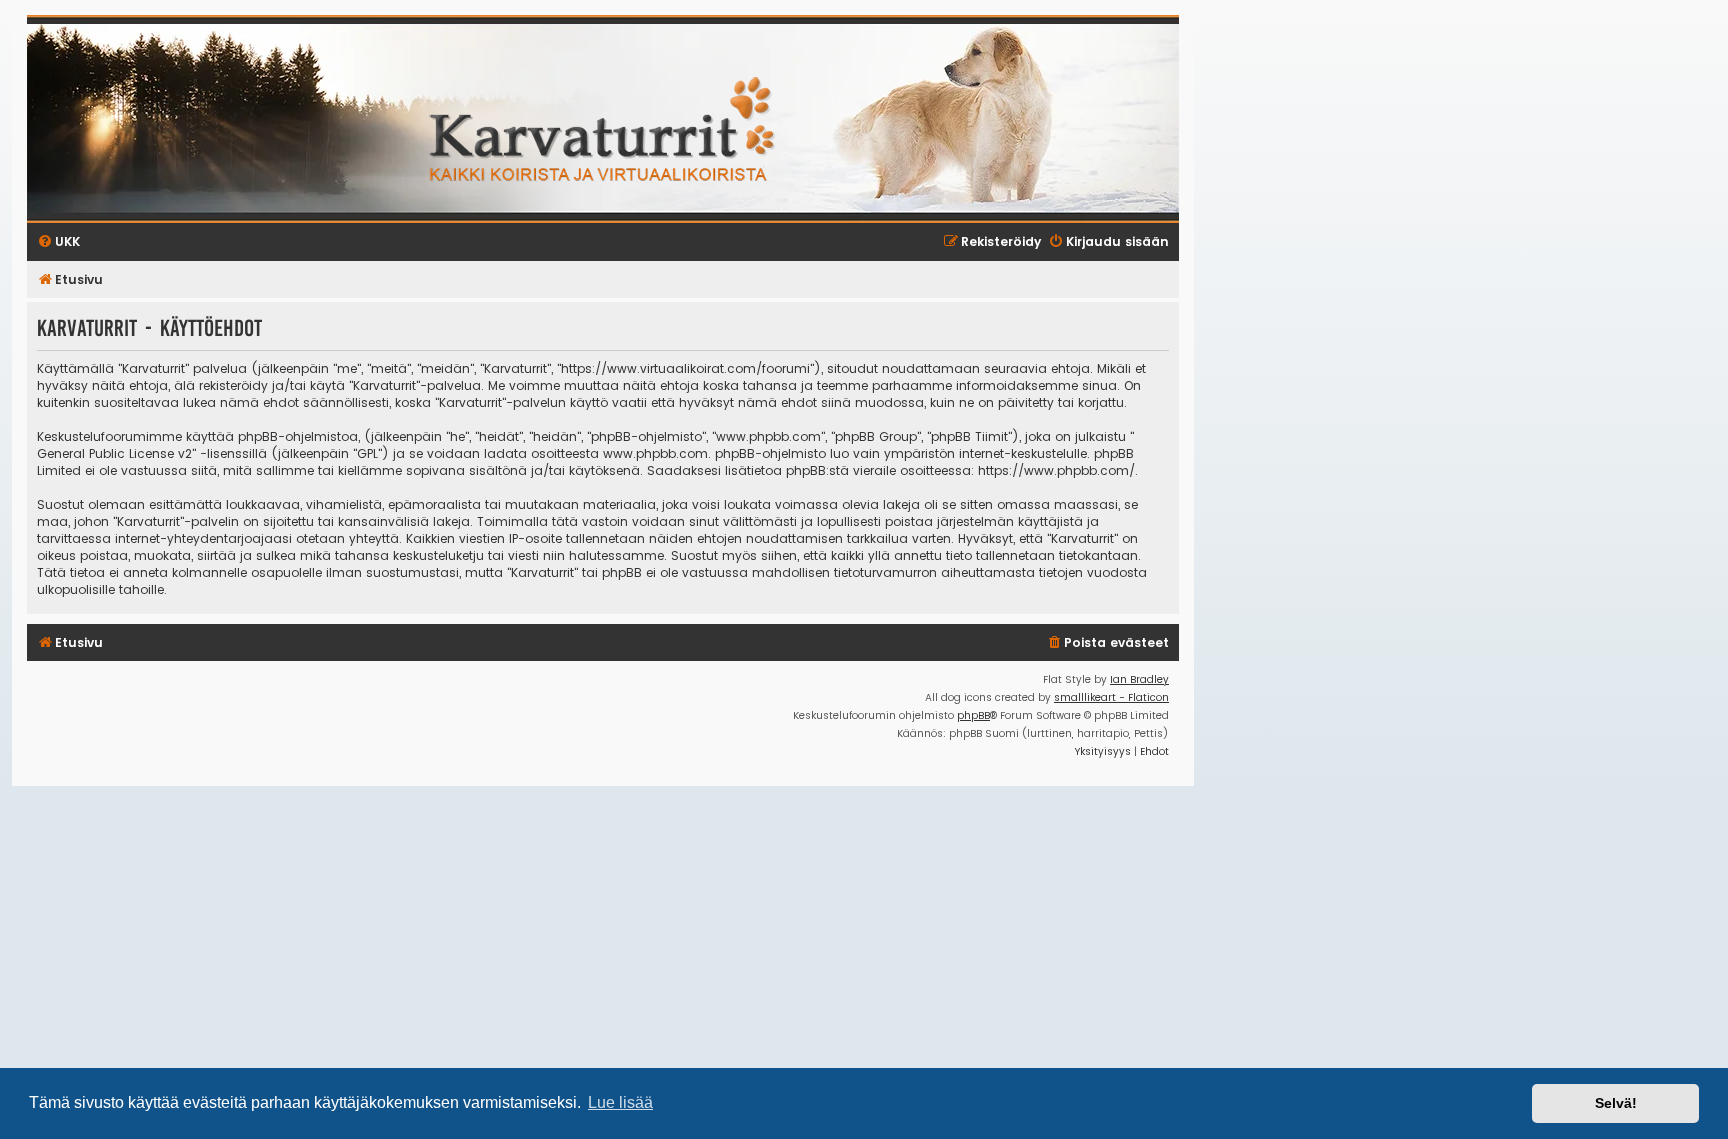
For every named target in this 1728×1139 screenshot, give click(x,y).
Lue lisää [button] (620, 1102)
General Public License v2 (114, 453)
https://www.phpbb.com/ (1056, 470)
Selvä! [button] (1616, 1103)
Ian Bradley (1139, 679)
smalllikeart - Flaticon (1111, 697)
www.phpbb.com (655, 453)
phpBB (973, 715)
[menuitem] (1107, 643)
